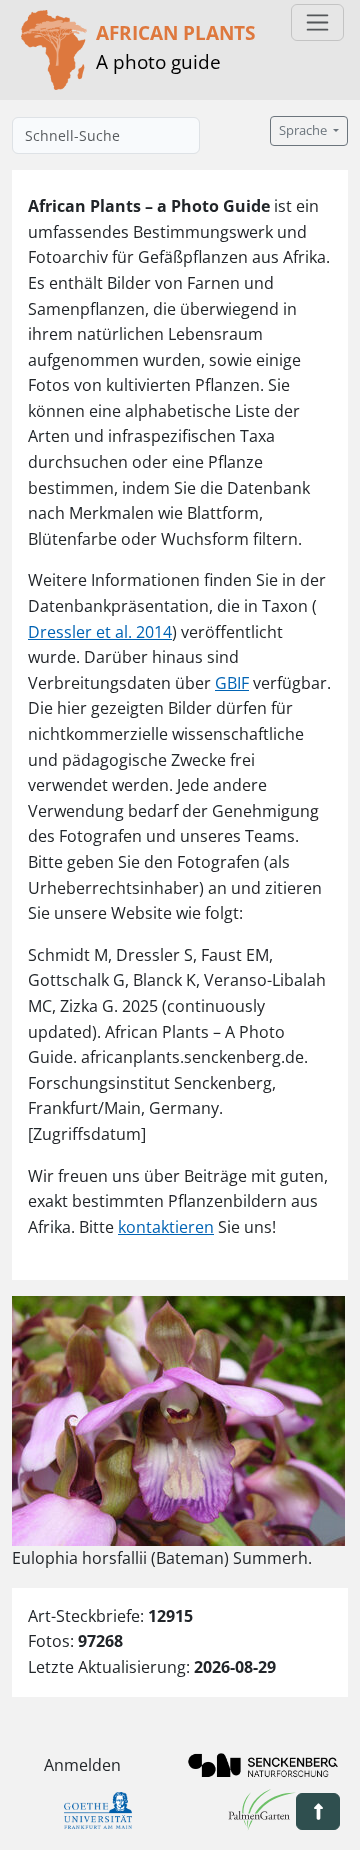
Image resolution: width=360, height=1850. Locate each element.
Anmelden (82, 1765)
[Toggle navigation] (317, 22)
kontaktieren (166, 1227)
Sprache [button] (304, 130)
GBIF (232, 683)
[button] (318, 1811)
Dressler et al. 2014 (100, 632)
